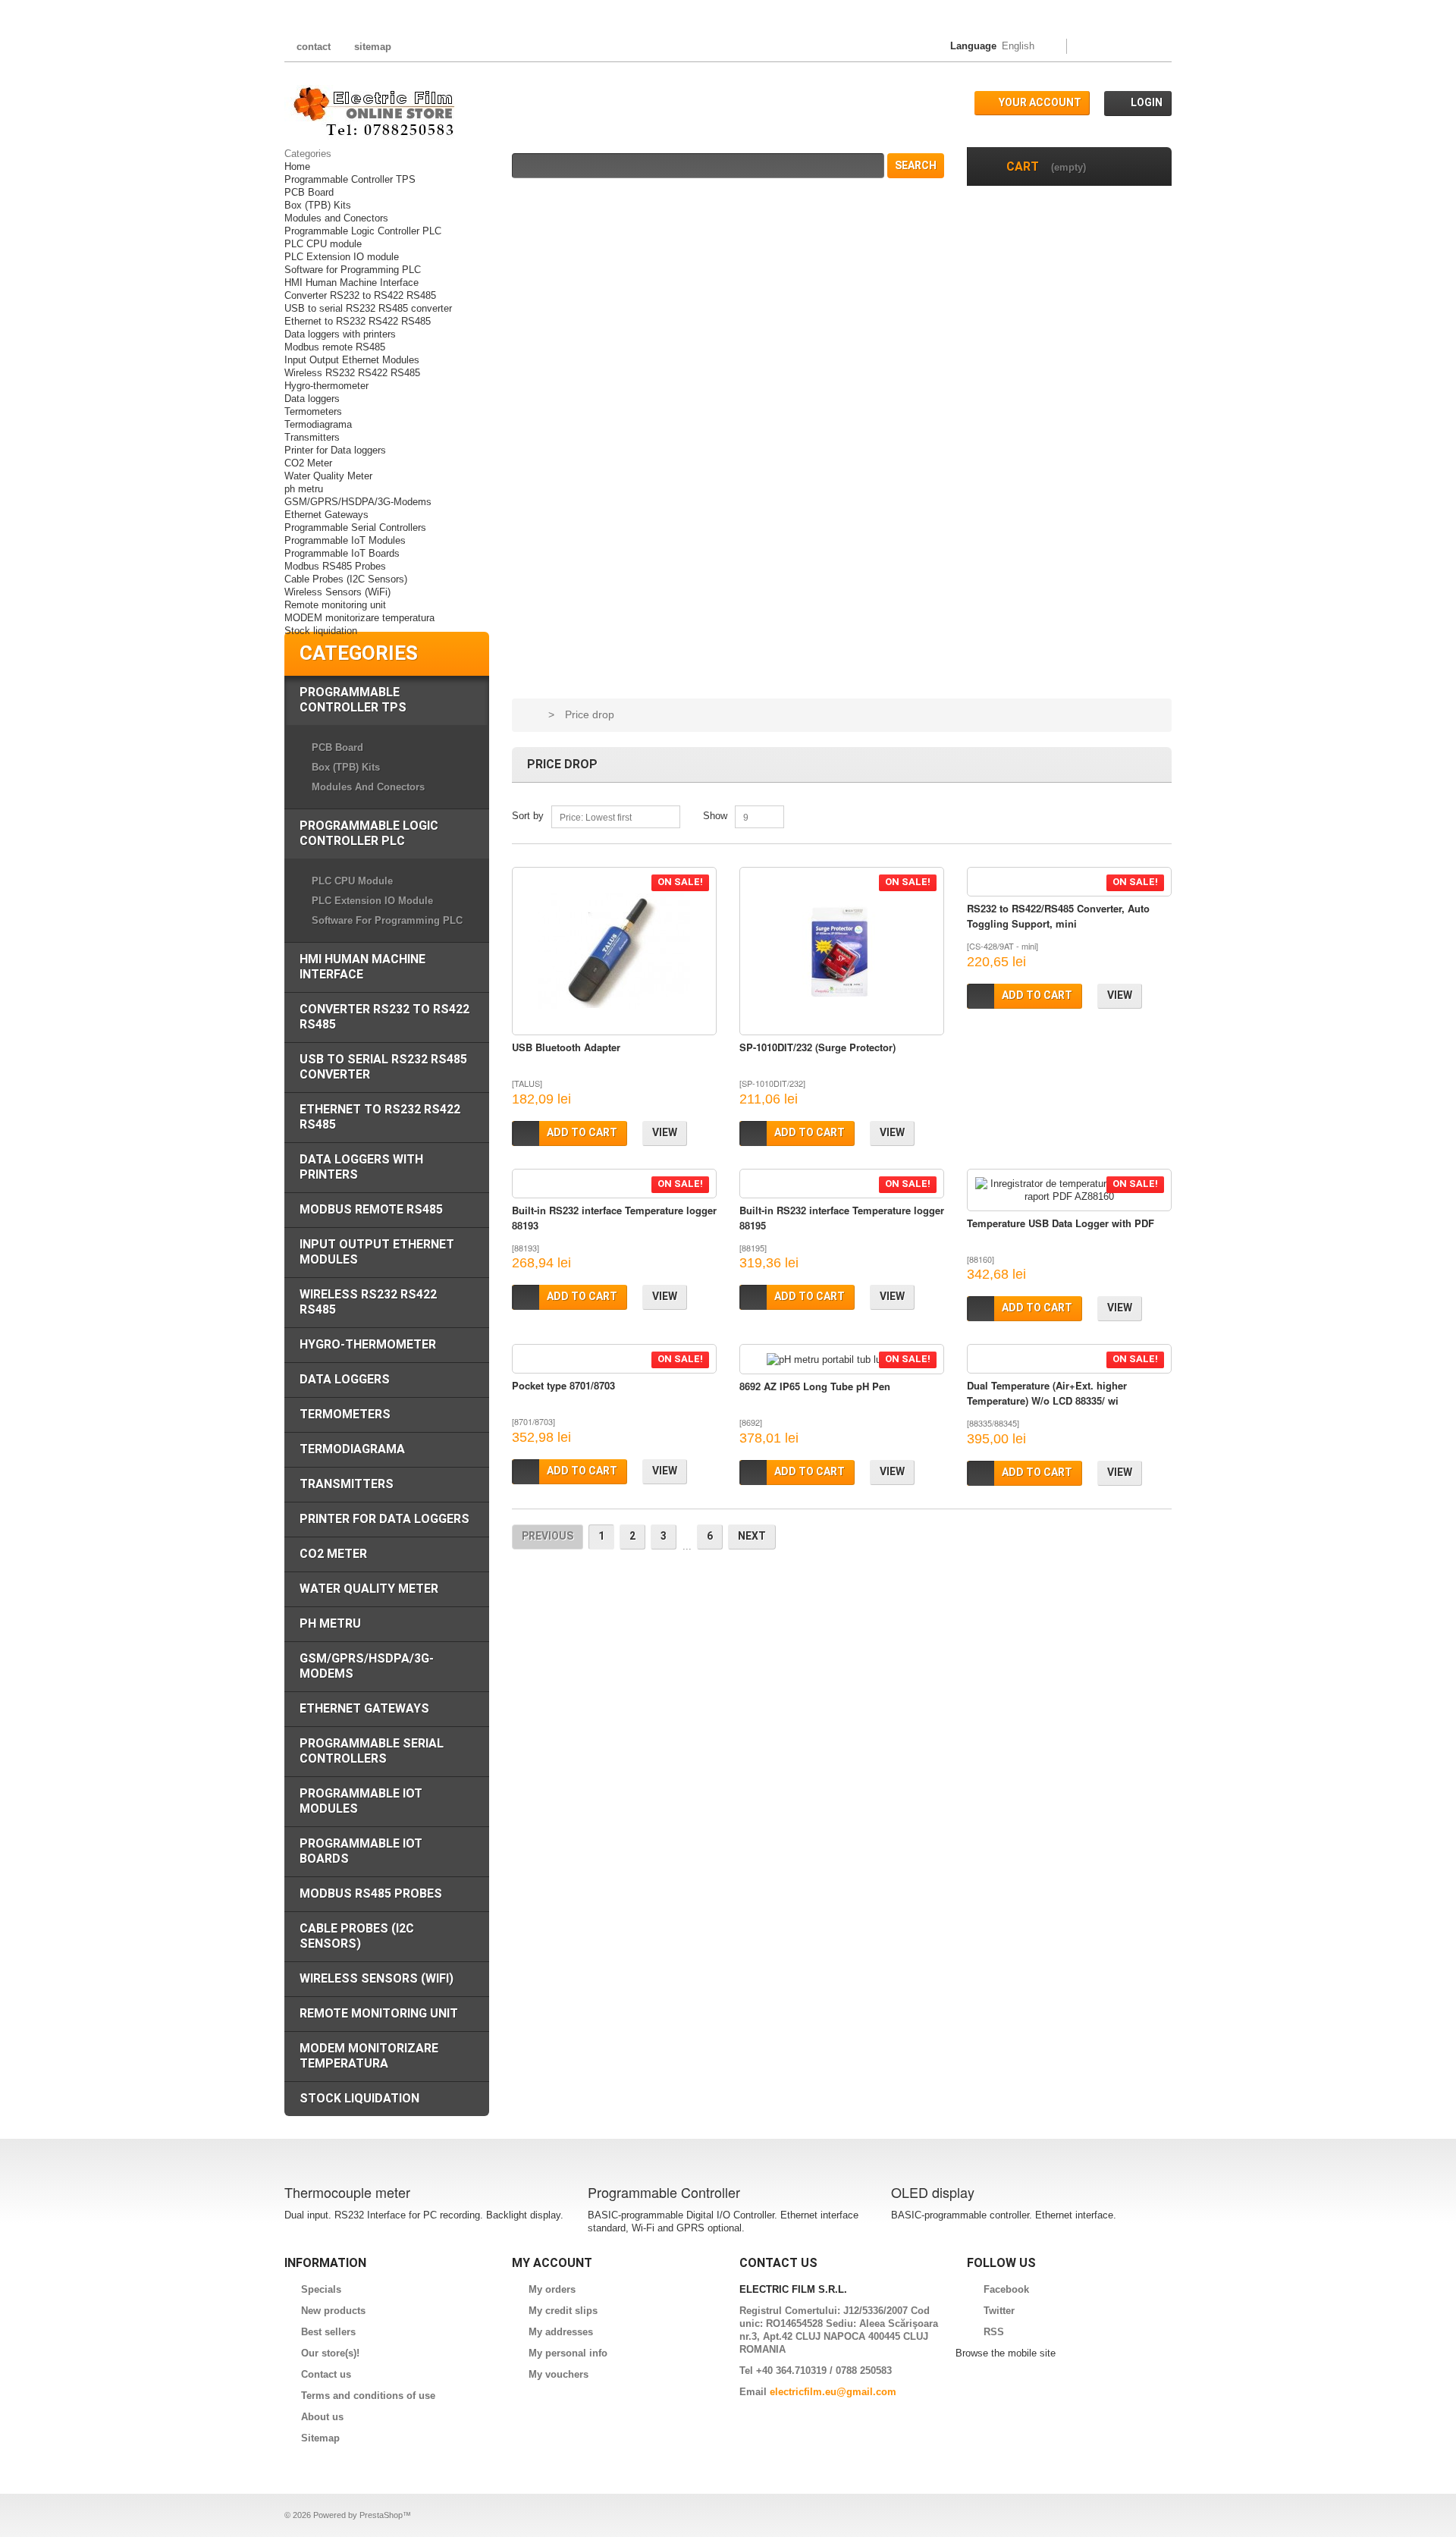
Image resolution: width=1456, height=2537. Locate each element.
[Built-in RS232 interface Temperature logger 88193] (614, 1184)
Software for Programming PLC (353, 270)
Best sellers (328, 2332)
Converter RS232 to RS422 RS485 (360, 295)
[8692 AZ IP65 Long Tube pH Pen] (842, 1359)
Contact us (326, 2374)
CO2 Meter (308, 463)
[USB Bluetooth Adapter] (614, 951)
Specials (321, 2289)
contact (314, 47)
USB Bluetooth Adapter (566, 1047)
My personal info (568, 2353)
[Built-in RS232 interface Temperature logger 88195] (842, 1184)
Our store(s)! (330, 2353)
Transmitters (312, 437)
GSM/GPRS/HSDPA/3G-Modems (358, 502)
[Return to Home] (530, 715)
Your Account (1040, 102)
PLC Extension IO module (342, 257)
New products (333, 2311)
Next (752, 1536)
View (665, 1132)
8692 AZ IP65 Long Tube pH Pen (815, 1386)
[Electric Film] (370, 112)
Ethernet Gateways (326, 515)
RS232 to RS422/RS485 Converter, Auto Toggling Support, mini (1058, 916)
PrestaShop (381, 2515)
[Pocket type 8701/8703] (614, 1359)
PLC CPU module (323, 244)
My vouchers (559, 2374)
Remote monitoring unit (335, 605)
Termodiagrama (318, 424)
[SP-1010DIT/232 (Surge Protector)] (842, 951)
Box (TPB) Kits (318, 205)
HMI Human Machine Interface (351, 283)
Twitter (999, 2311)
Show (715, 816)
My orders (552, 2289)
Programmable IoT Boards (342, 553)
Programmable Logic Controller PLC (363, 231)
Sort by (528, 816)
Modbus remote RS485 (335, 347)
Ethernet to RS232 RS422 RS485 (358, 321)
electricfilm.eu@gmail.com (833, 2392)
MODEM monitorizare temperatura (359, 618)
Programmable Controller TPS (350, 179)
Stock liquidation (321, 631)
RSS (994, 2332)
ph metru (304, 489)
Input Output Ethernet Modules (352, 360)
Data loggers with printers (340, 334)
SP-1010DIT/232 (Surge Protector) (817, 1047)
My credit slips (563, 2311)
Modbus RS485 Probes (335, 566)
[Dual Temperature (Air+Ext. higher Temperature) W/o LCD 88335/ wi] (1069, 1359)
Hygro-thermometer (326, 386)
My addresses (561, 2332)
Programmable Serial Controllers (355, 527)
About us (322, 2417)
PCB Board (309, 192)
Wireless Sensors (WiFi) (337, 592)
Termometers (313, 411)
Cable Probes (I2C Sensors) (346, 579)
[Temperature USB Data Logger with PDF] (1069, 1190)
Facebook (1006, 2289)
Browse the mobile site (1006, 2353)
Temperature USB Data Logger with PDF (1061, 1223)
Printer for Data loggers (335, 450)
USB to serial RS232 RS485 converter (368, 308)
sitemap (373, 47)
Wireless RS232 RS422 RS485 (352, 373)
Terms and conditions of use (368, 2396)
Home (297, 166)
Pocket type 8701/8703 (563, 1385)
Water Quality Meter (328, 476)
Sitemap (320, 2438)
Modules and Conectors (336, 218)
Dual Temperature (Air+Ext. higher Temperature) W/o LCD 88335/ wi (1047, 1393)
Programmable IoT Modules (345, 540)
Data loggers (312, 399)
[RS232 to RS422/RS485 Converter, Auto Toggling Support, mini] (1069, 882)
